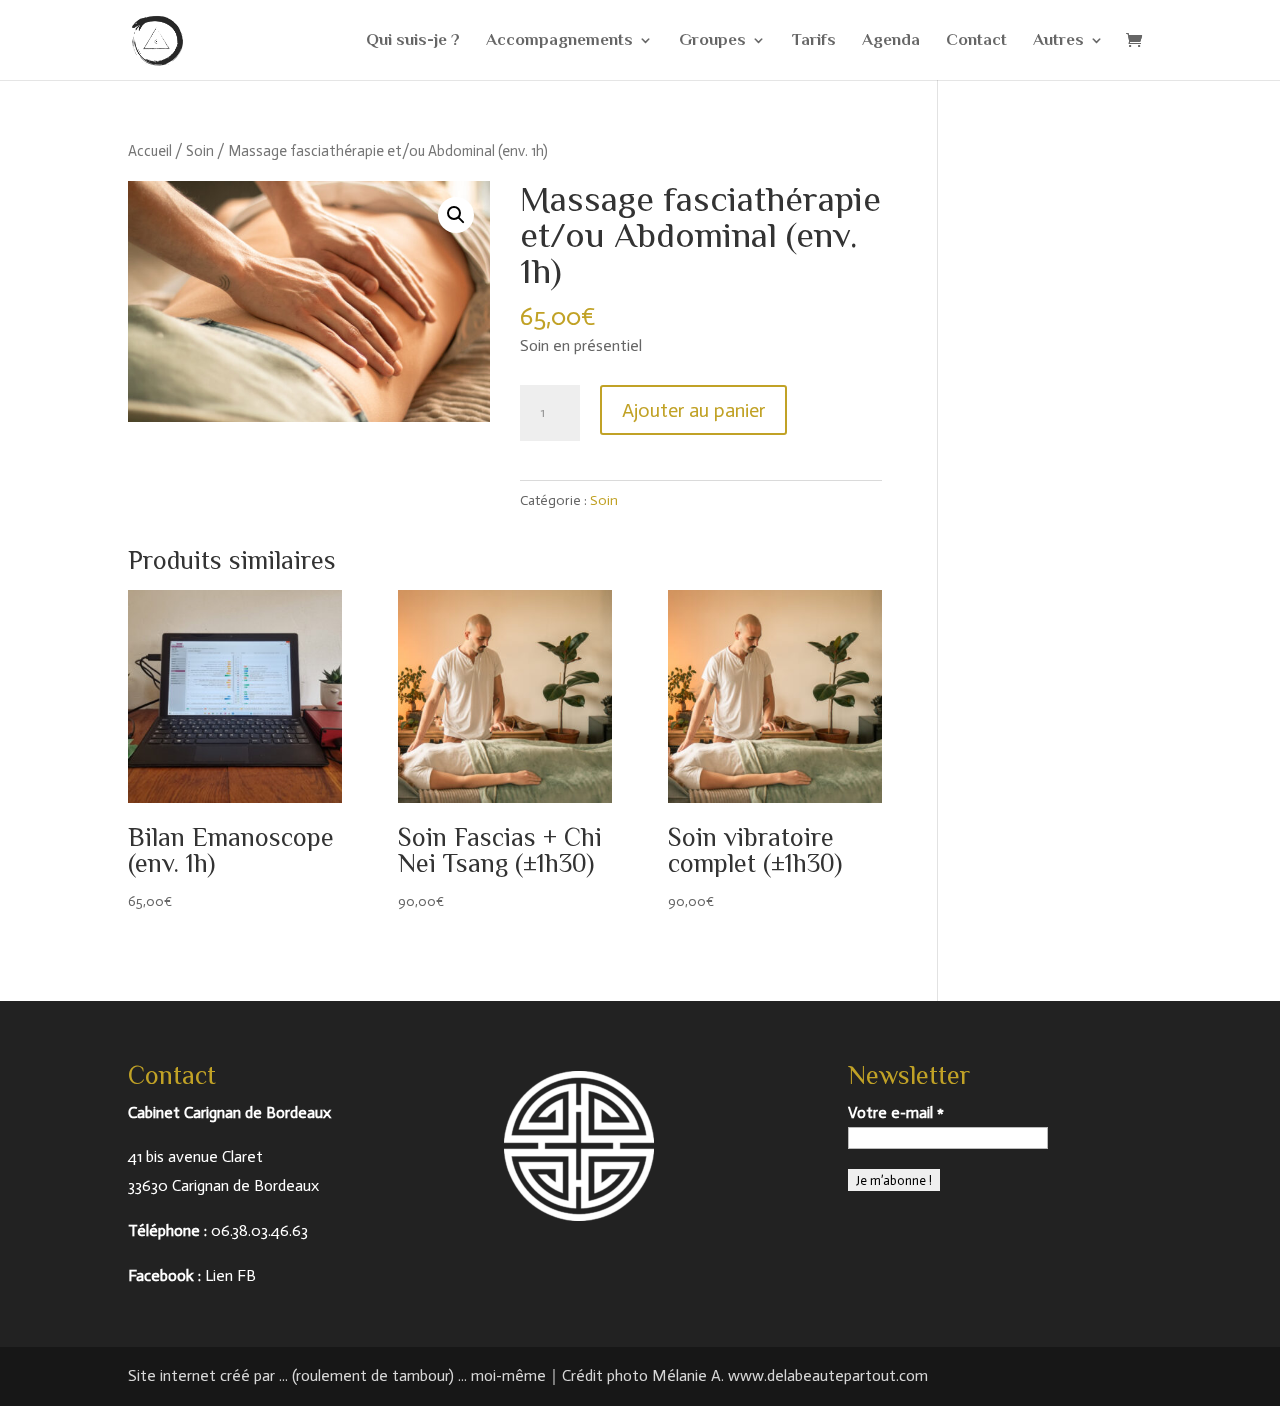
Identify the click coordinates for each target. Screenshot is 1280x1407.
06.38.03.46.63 (259, 1230)
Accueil (150, 151)
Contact (976, 41)
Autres (1058, 41)
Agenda (891, 41)
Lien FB (230, 1275)
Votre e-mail (896, 1112)
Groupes (712, 41)
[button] (456, 215)
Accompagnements (559, 41)
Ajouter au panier (693, 410)
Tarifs (814, 41)
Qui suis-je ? (413, 41)
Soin (200, 151)
